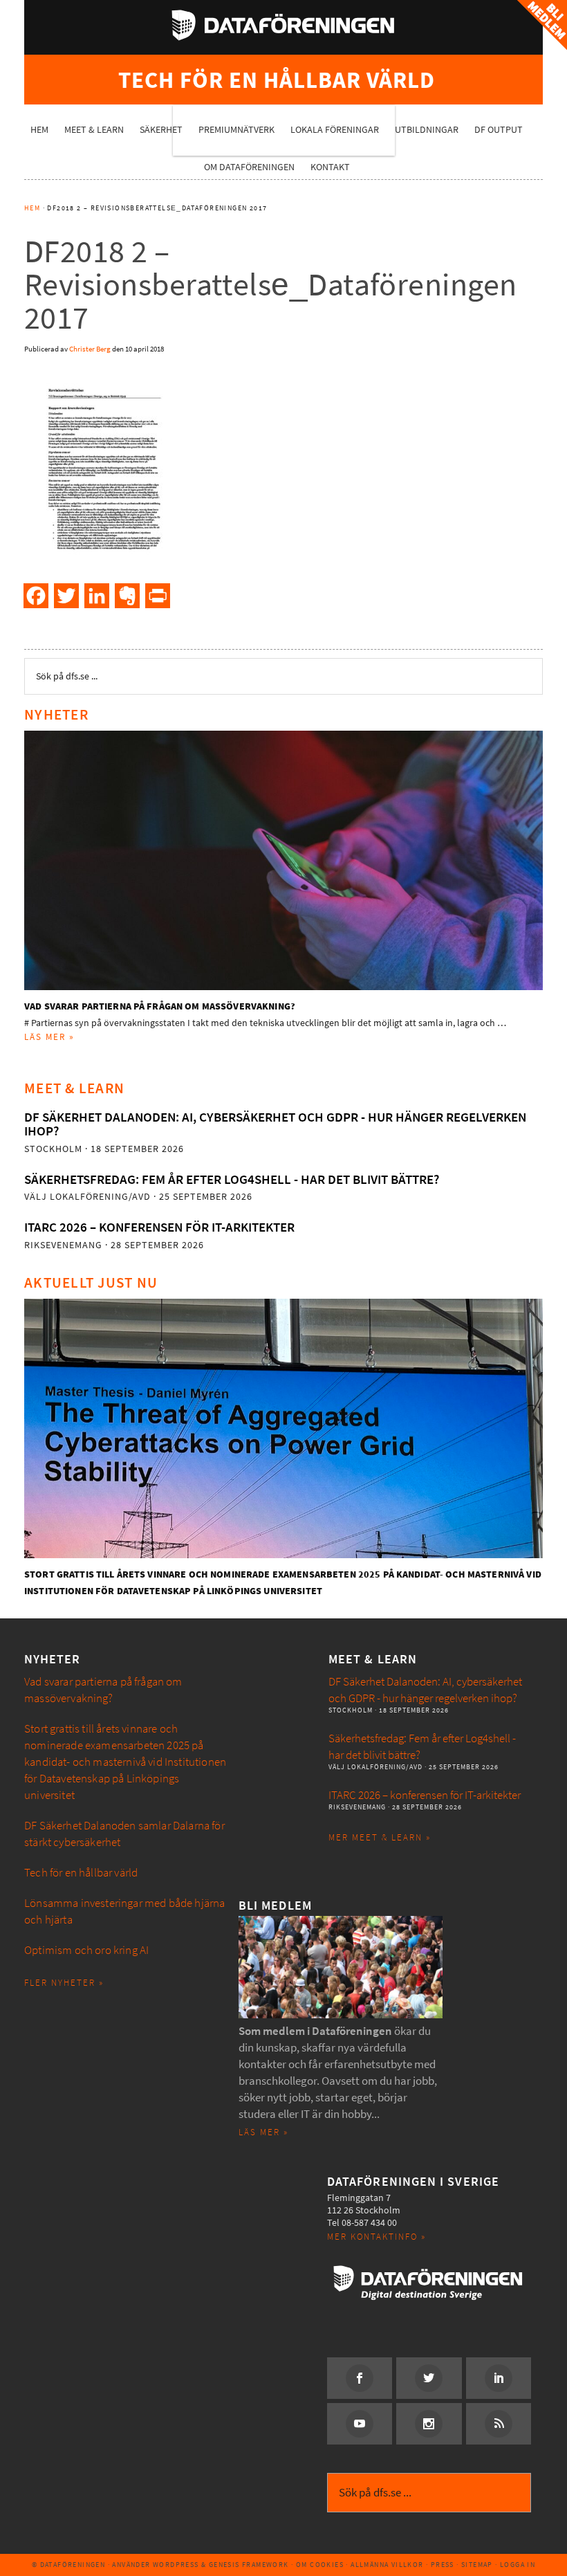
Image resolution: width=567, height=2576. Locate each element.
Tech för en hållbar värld (81, 1873)
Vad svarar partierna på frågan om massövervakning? (160, 1006)
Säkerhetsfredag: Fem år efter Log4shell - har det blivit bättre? (232, 1179)
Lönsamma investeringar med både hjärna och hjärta (124, 1911)
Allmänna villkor (387, 2565)
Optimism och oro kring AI (86, 1950)
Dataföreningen (283, 25)
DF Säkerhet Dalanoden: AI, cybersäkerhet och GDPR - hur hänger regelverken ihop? (275, 1124)
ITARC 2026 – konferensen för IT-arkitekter (159, 1227)
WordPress (176, 2565)
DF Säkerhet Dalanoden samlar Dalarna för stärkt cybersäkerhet (124, 1834)
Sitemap (477, 2565)
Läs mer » (49, 1037)
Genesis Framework (249, 2565)
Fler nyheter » (64, 1983)
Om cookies (320, 2565)
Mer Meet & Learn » (380, 1837)
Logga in (518, 2565)
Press (443, 2565)
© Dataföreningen (68, 2565)
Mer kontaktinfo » (377, 2237)
